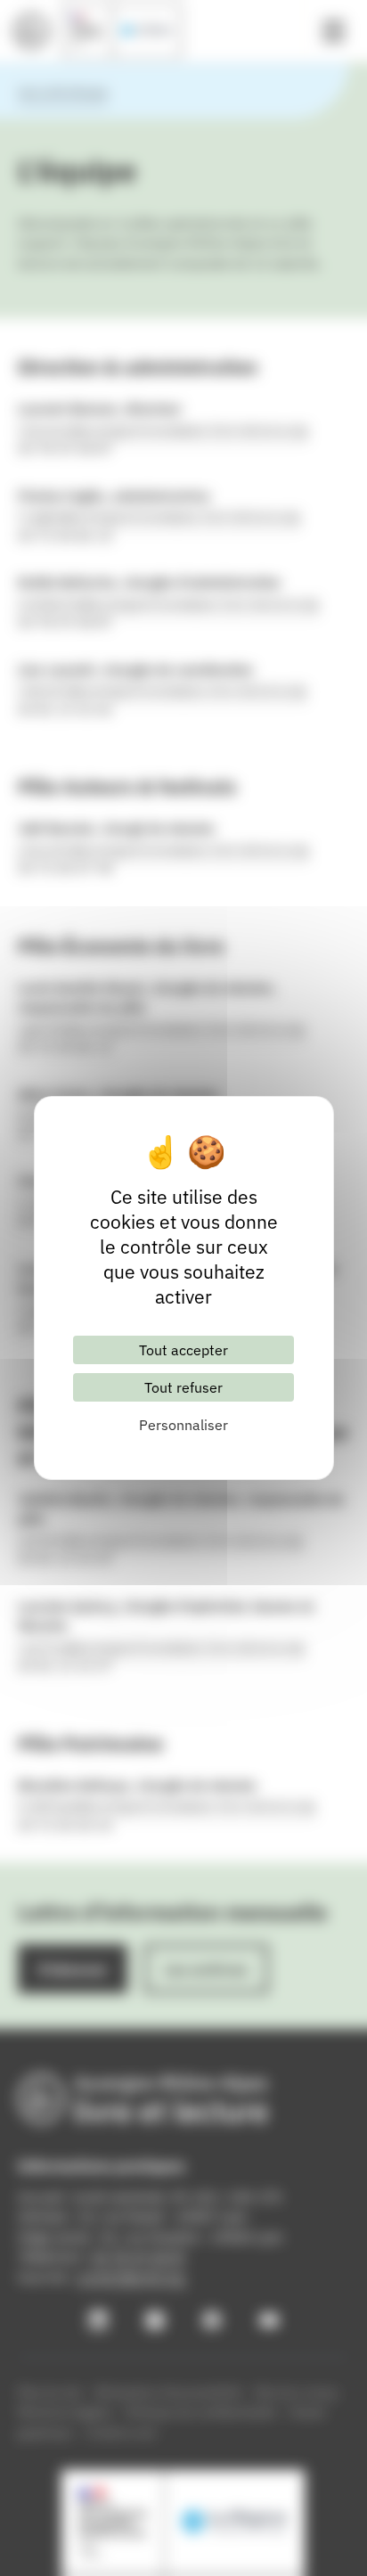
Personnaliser (183, 1425)
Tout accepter (183, 1350)
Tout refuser (183, 1387)
